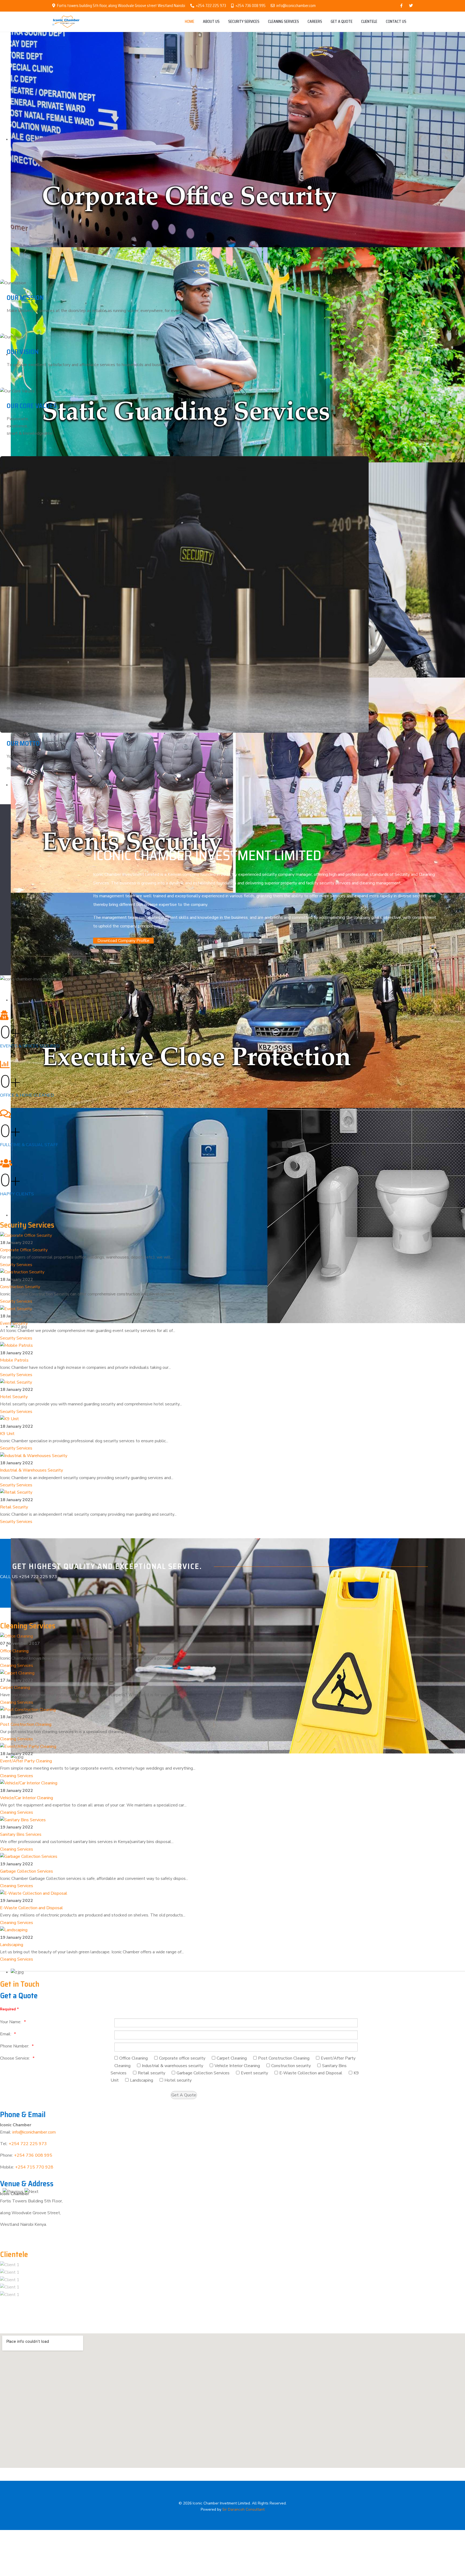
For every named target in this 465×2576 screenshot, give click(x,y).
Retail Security (14, 1507)
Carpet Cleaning (15, 1688)
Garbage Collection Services (27, 1871)
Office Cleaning (14, 1651)
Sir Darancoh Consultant (243, 2509)
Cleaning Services (17, 1666)
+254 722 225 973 (211, 6)
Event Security (14, 1323)
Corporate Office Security (24, 1250)
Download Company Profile (123, 941)
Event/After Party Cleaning (26, 1761)
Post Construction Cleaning (26, 1724)
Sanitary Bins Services (21, 1834)
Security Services (16, 1265)
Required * (9, 2009)
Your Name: (11, 2022)
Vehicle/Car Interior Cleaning (27, 1798)
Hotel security (178, 2080)
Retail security (152, 2073)
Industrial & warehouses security (172, 2066)
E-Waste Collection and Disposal (31, 1908)
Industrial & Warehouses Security (31, 1470)
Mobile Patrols (14, 1360)
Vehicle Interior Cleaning (237, 2066)
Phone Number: (15, 2046)
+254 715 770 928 (34, 2167)
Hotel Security (14, 1397)
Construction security (291, 2066)
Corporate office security (182, 2058)
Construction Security (20, 1287)
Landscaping (12, 1945)
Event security (254, 2073)
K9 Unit (7, 1434)
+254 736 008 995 (251, 6)
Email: (6, 2034)
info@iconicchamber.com (296, 6)
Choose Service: (15, 2058)
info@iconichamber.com (34, 2132)
